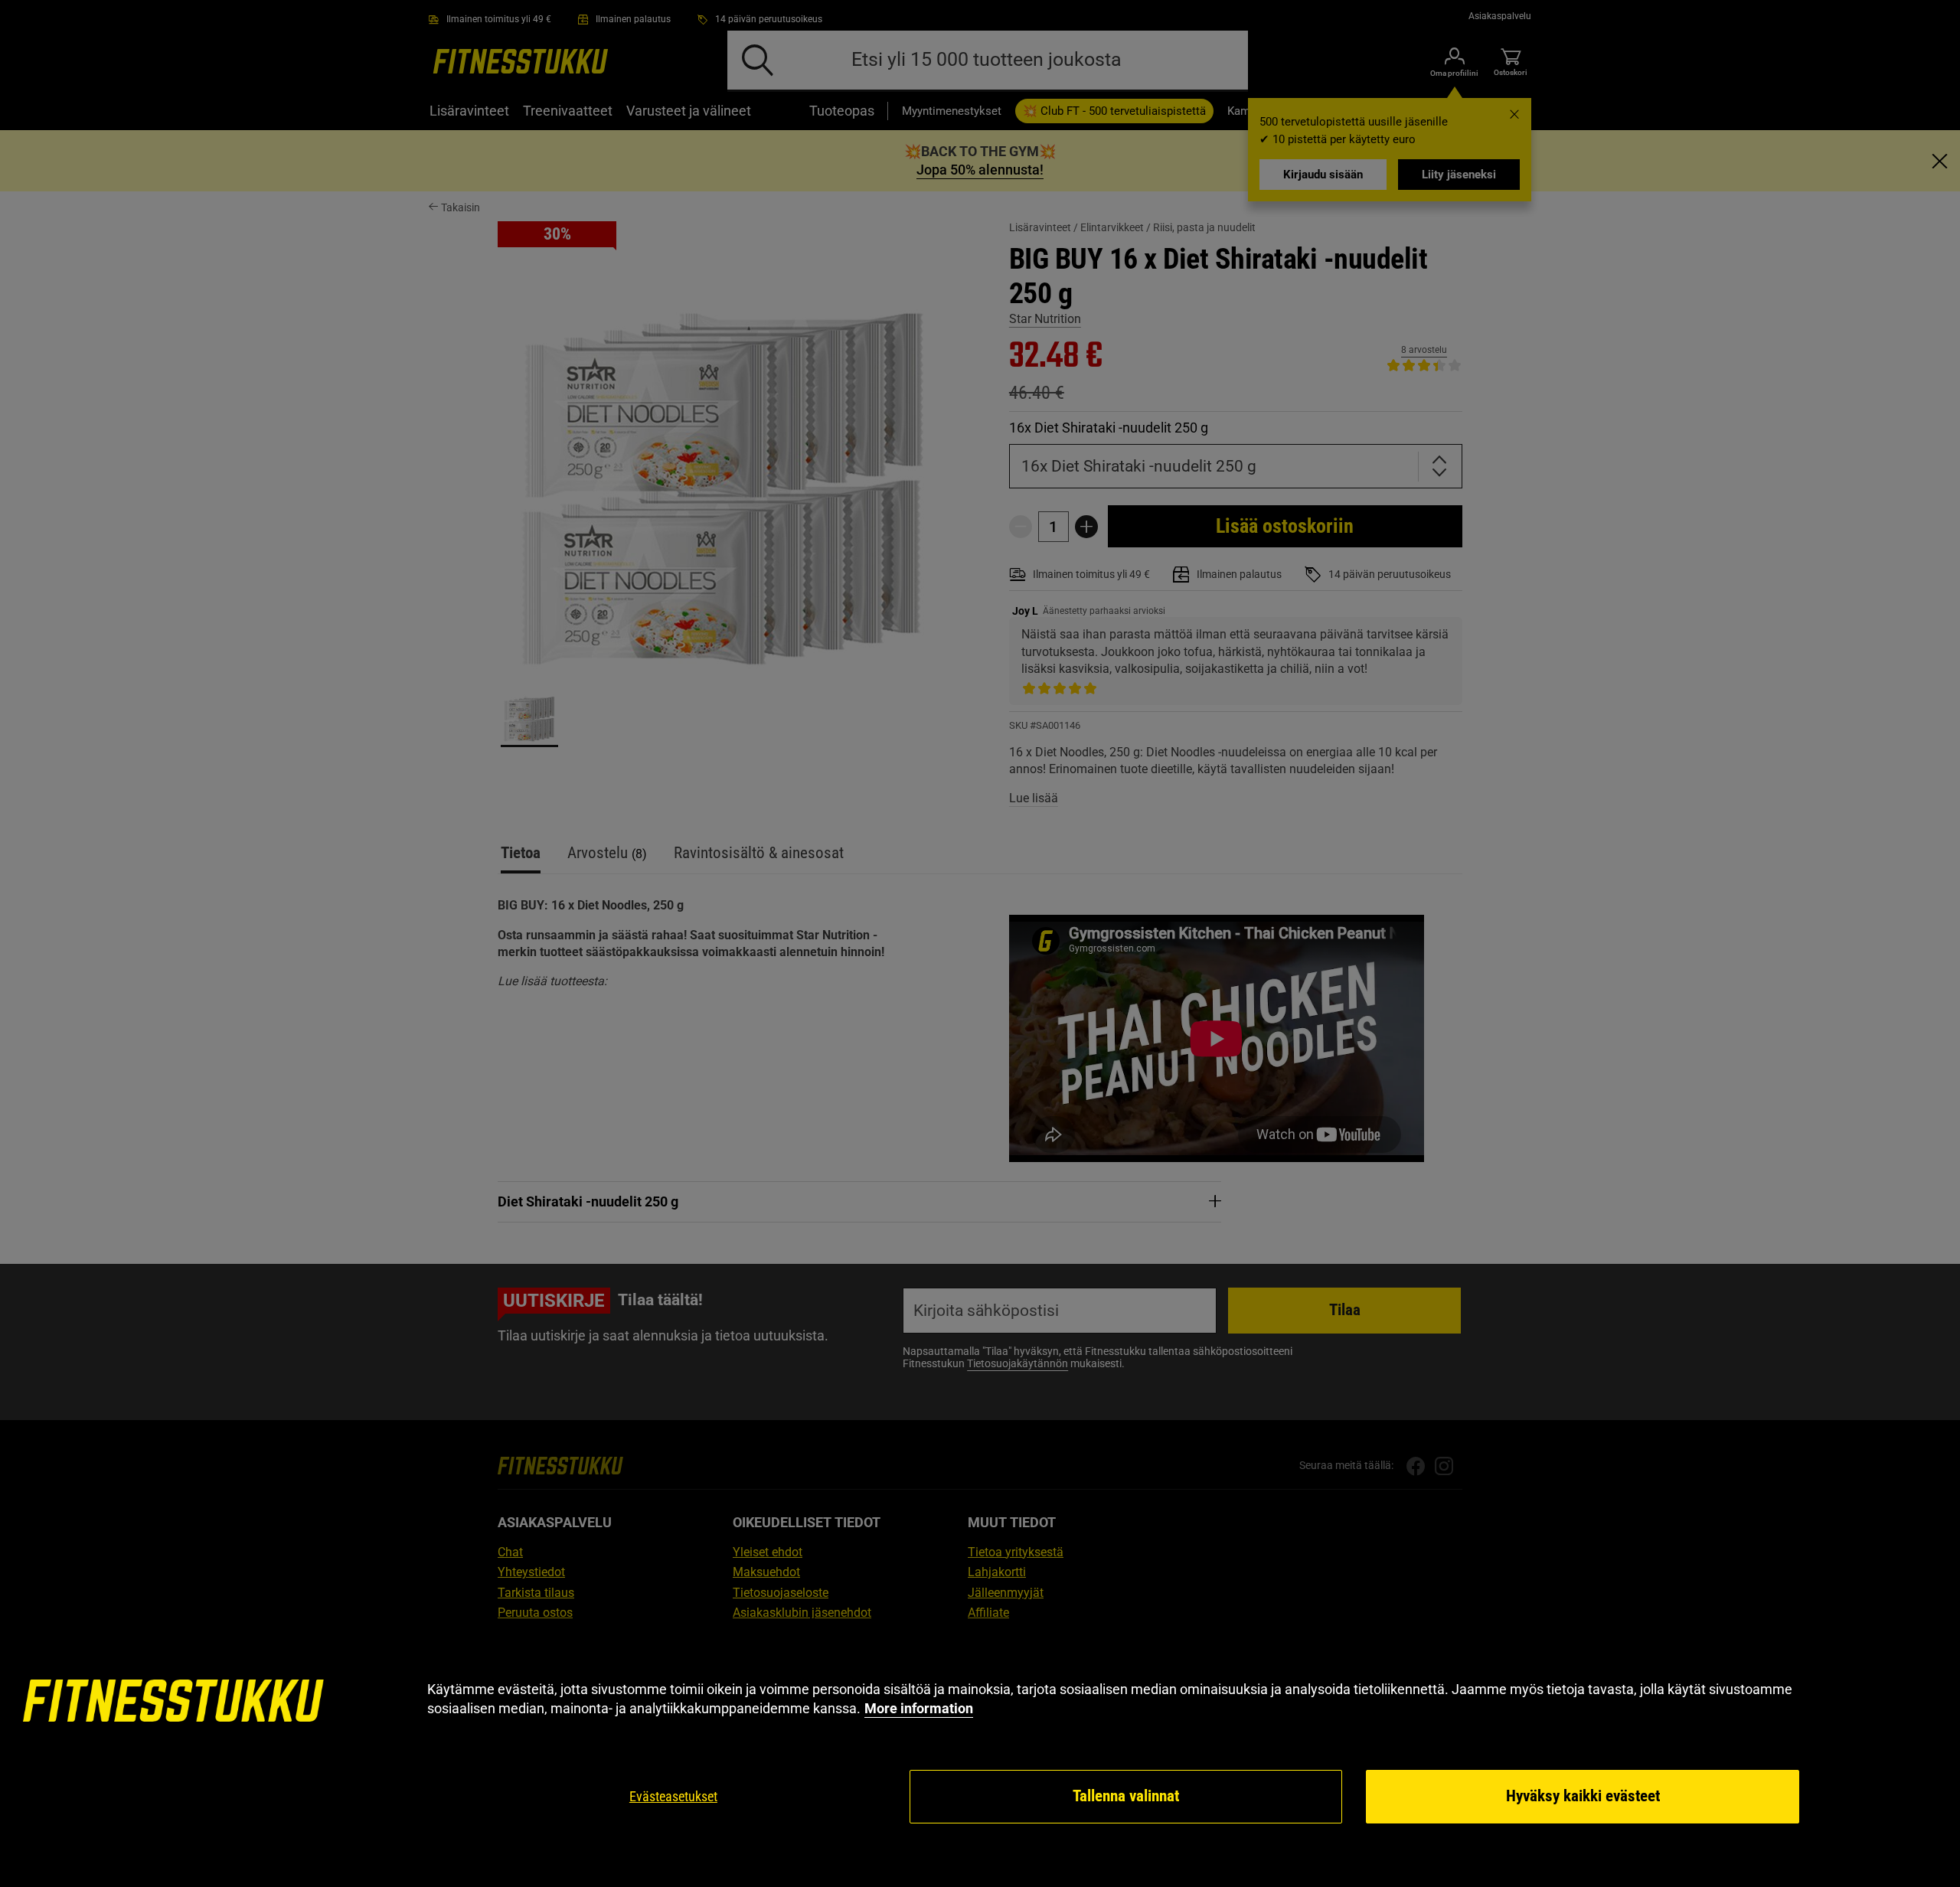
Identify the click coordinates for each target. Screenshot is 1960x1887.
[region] (980, 1753)
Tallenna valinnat (1126, 1796)
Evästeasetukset (673, 1796)
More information (919, 1708)
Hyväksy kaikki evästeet (1583, 1796)
